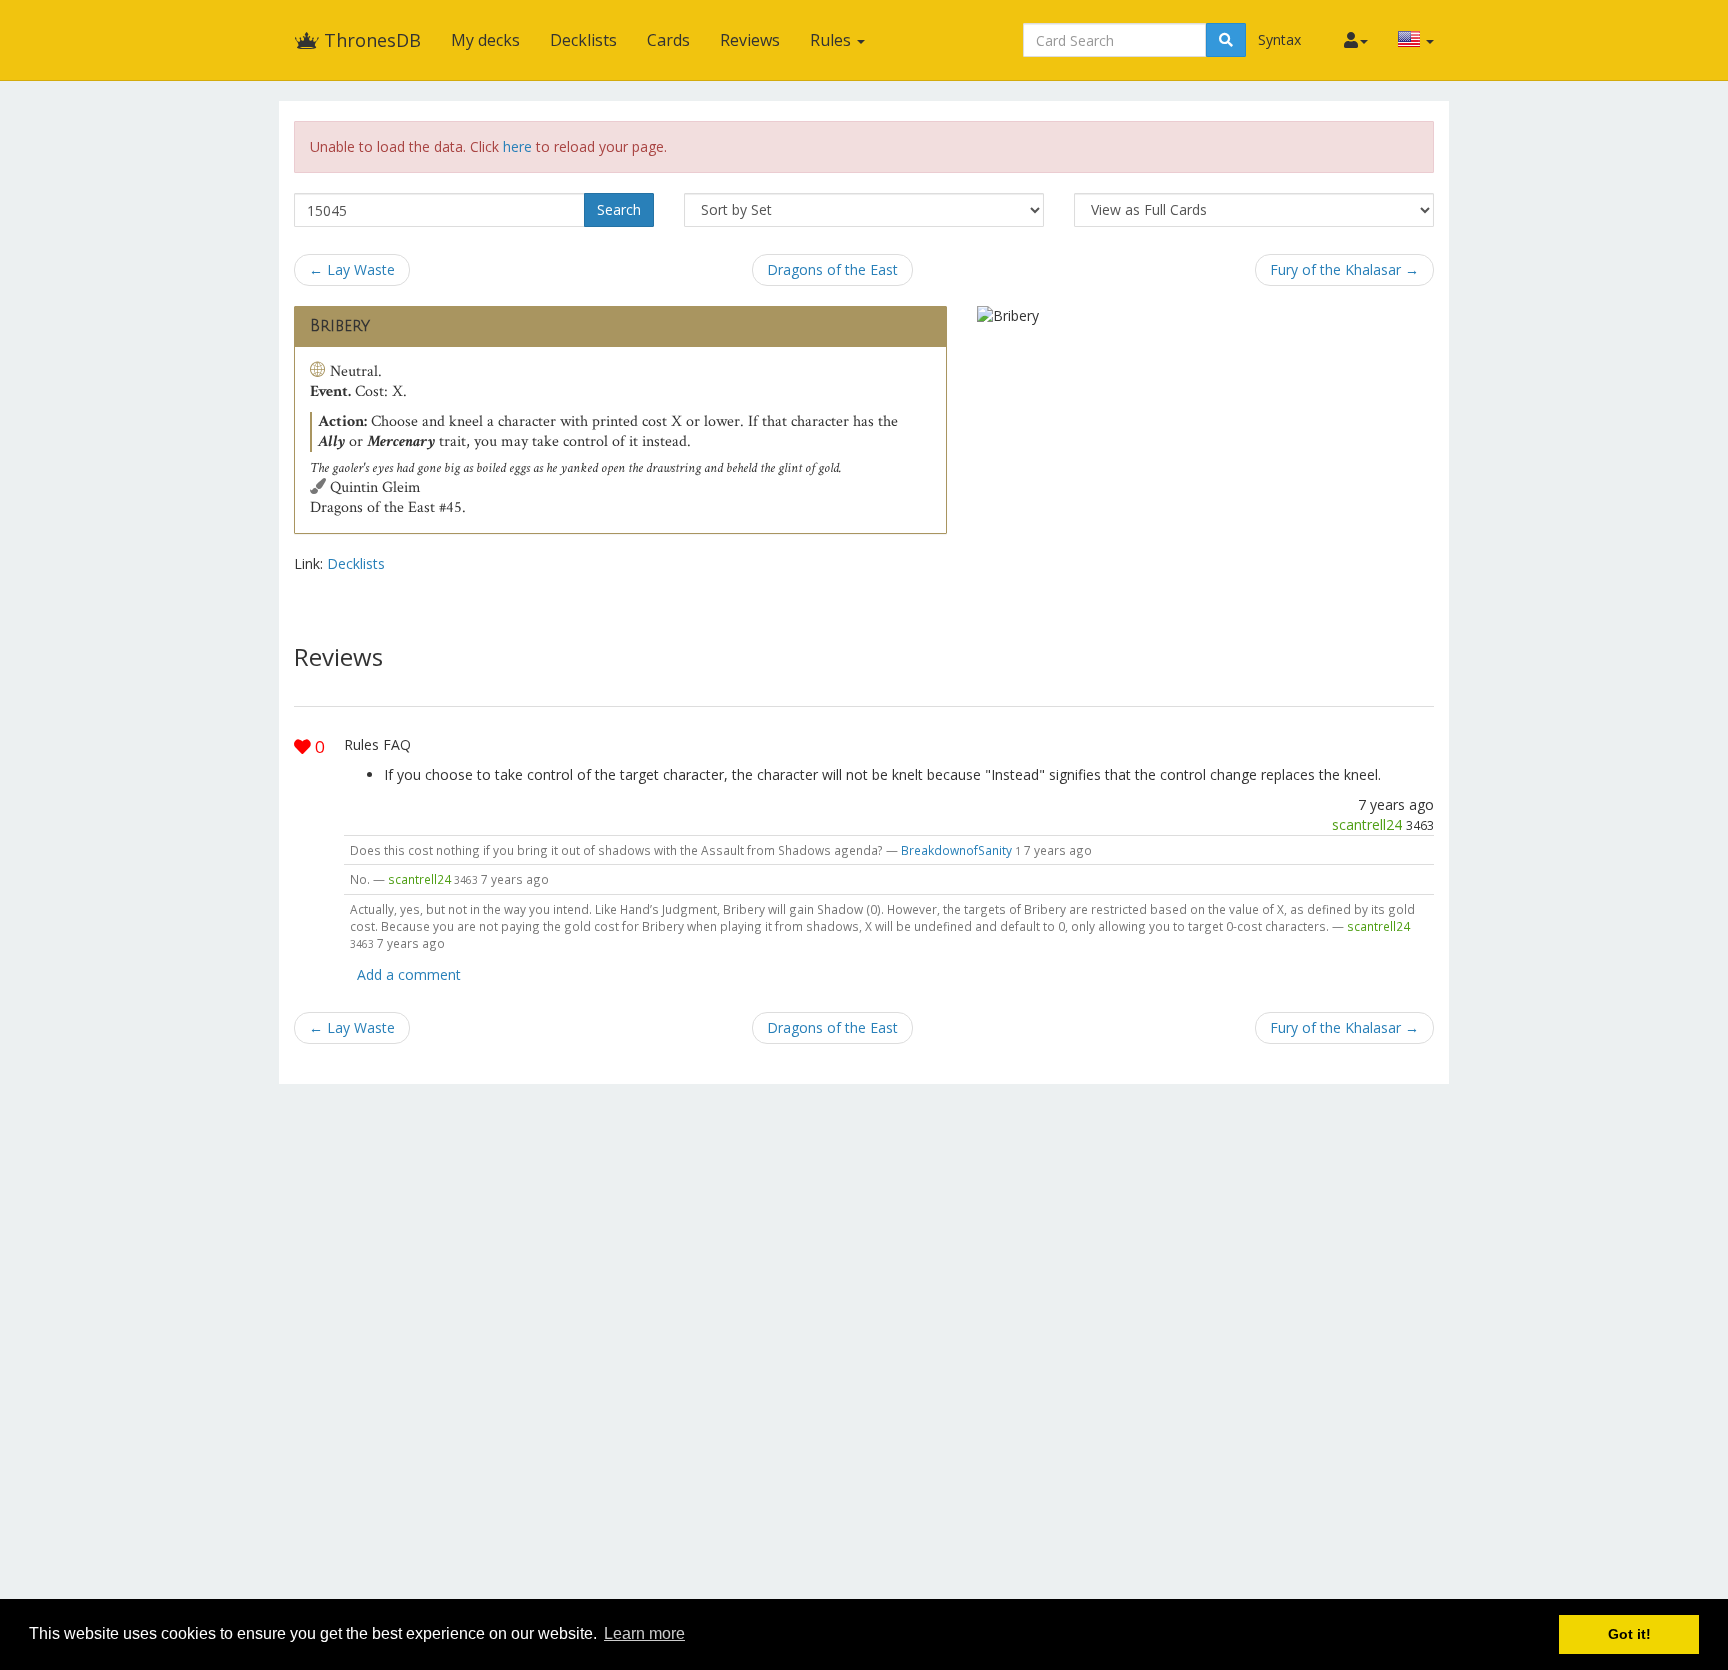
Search (619, 209)
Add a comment (409, 974)
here (517, 146)
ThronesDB (370, 40)
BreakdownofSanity (956, 850)
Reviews (750, 40)
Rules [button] (832, 40)
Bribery (340, 326)
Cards (668, 40)
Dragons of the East (832, 269)
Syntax (1279, 39)
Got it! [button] (1629, 1634)
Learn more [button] (644, 1633)
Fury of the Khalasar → (1344, 269)
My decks (485, 40)
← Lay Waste (352, 269)
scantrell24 (1367, 824)
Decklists (583, 40)
